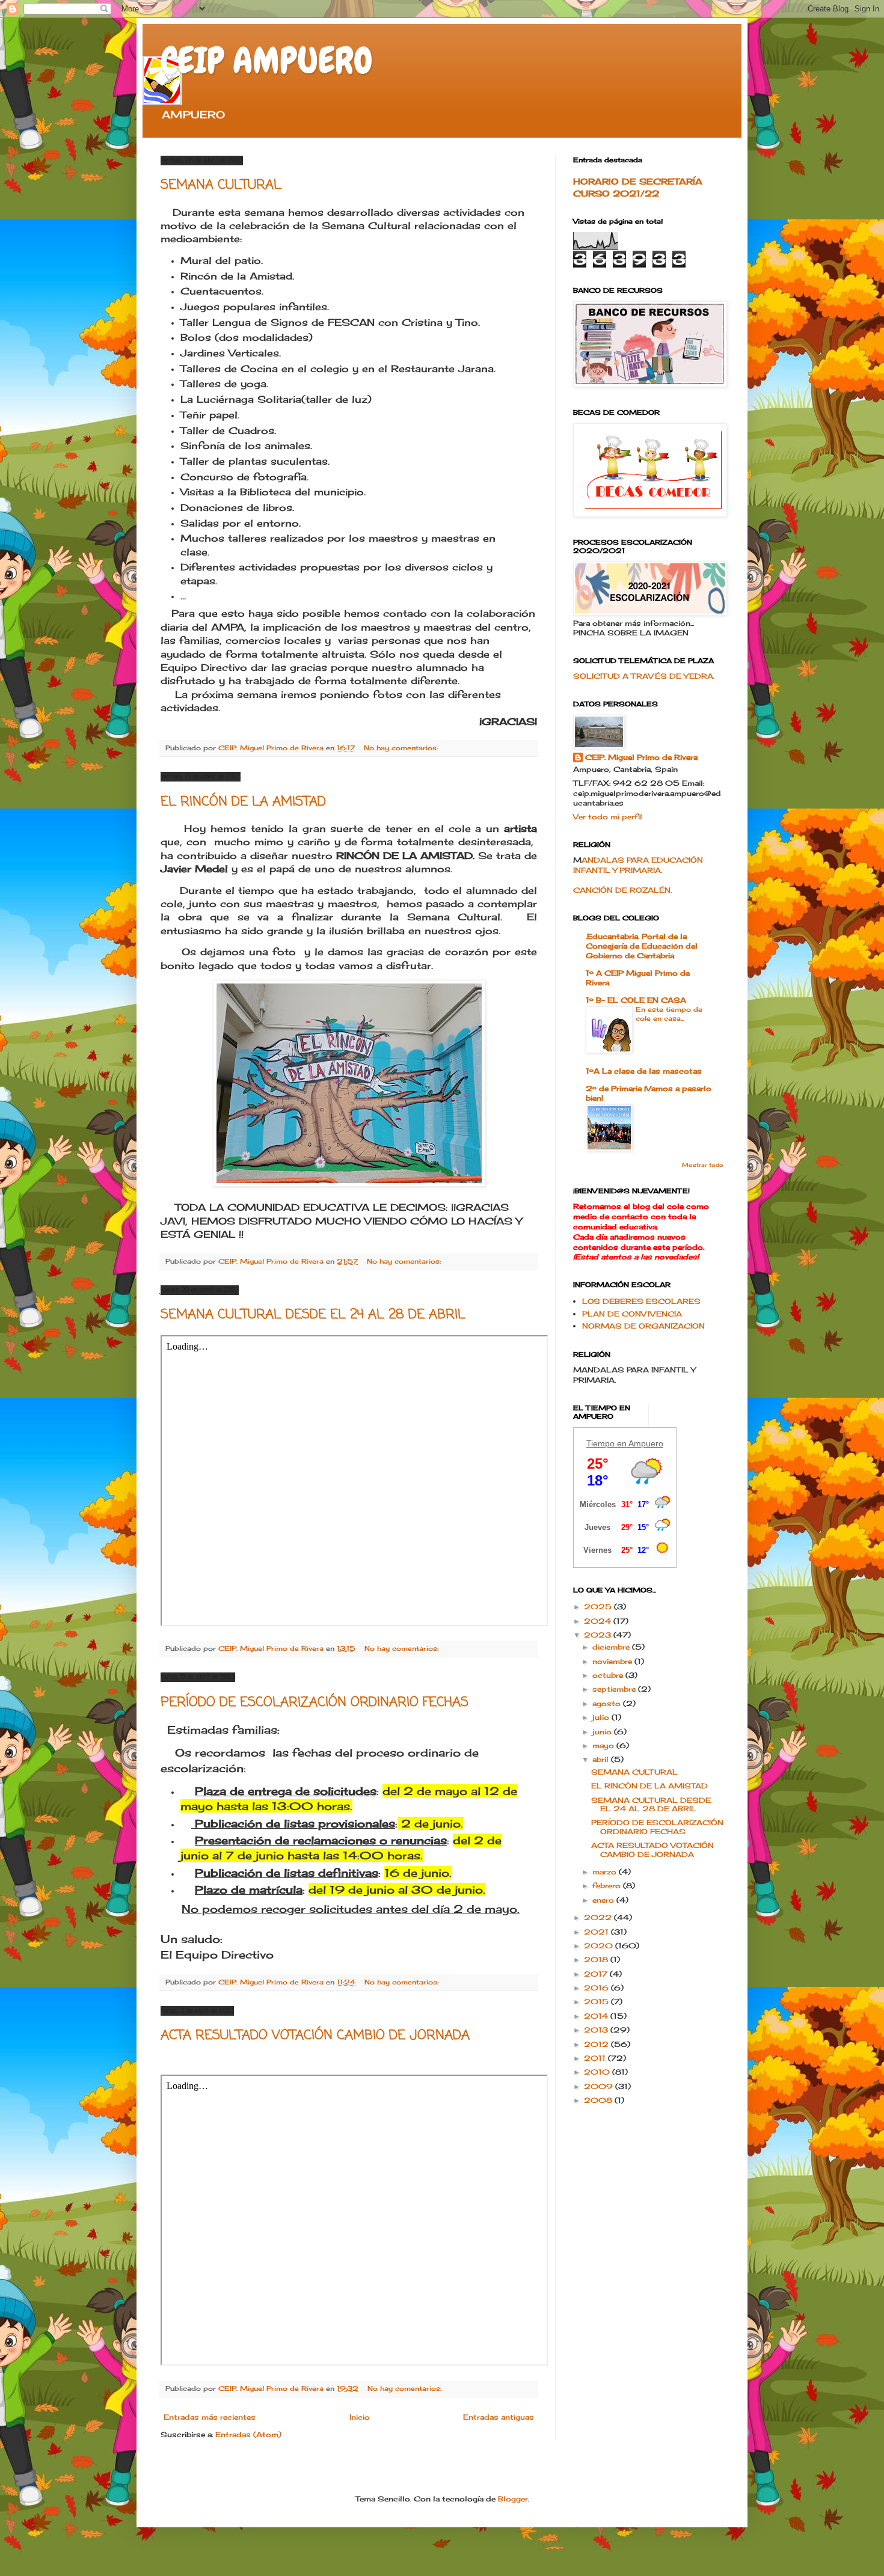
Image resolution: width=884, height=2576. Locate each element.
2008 (599, 2100)
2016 (597, 1988)
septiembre (615, 1689)
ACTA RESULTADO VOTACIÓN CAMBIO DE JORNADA (315, 2036)
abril (602, 1759)
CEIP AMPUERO (267, 60)
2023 (599, 1635)
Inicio (360, 2417)
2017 (597, 1974)
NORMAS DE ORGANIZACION (643, 1326)
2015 (597, 2002)
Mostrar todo (703, 1165)
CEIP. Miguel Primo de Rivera (641, 757)
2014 (597, 2016)
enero (604, 1900)
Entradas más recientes (210, 2417)
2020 (600, 1946)
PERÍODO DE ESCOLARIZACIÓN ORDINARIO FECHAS (315, 1703)
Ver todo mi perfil (608, 817)
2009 (600, 2086)
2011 (596, 2058)
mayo (604, 1745)
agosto (608, 1703)
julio (602, 1717)
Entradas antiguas (499, 2417)
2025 (599, 1607)
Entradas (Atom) (248, 2434)
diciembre (612, 1647)
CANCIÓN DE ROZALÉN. (622, 890)
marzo (606, 1872)
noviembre (613, 1661)
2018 (597, 1960)
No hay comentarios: (402, 748)
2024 (599, 1621)
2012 (597, 2044)
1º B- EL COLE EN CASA (636, 1000)
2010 (598, 2072)
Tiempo (600, 1443)
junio (603, 1732)
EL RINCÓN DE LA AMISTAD (243, 802)
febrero (608, 1886)
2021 (597, 1932)
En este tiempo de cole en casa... (669, 1014)
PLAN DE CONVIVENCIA (632, 1314)
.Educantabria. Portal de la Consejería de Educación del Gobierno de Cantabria (642, 946)
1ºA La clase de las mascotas (644, 1071)
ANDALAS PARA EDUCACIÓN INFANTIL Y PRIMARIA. (638, 865)
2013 (597, 2030)
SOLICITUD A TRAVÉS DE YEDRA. (644, 676)
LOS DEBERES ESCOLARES (641, 1301)
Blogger (513, 2499)
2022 (599, 1917)
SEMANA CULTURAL (221, 185)
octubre (609, 1675)
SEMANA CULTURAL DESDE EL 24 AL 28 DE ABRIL (313, 1315)
